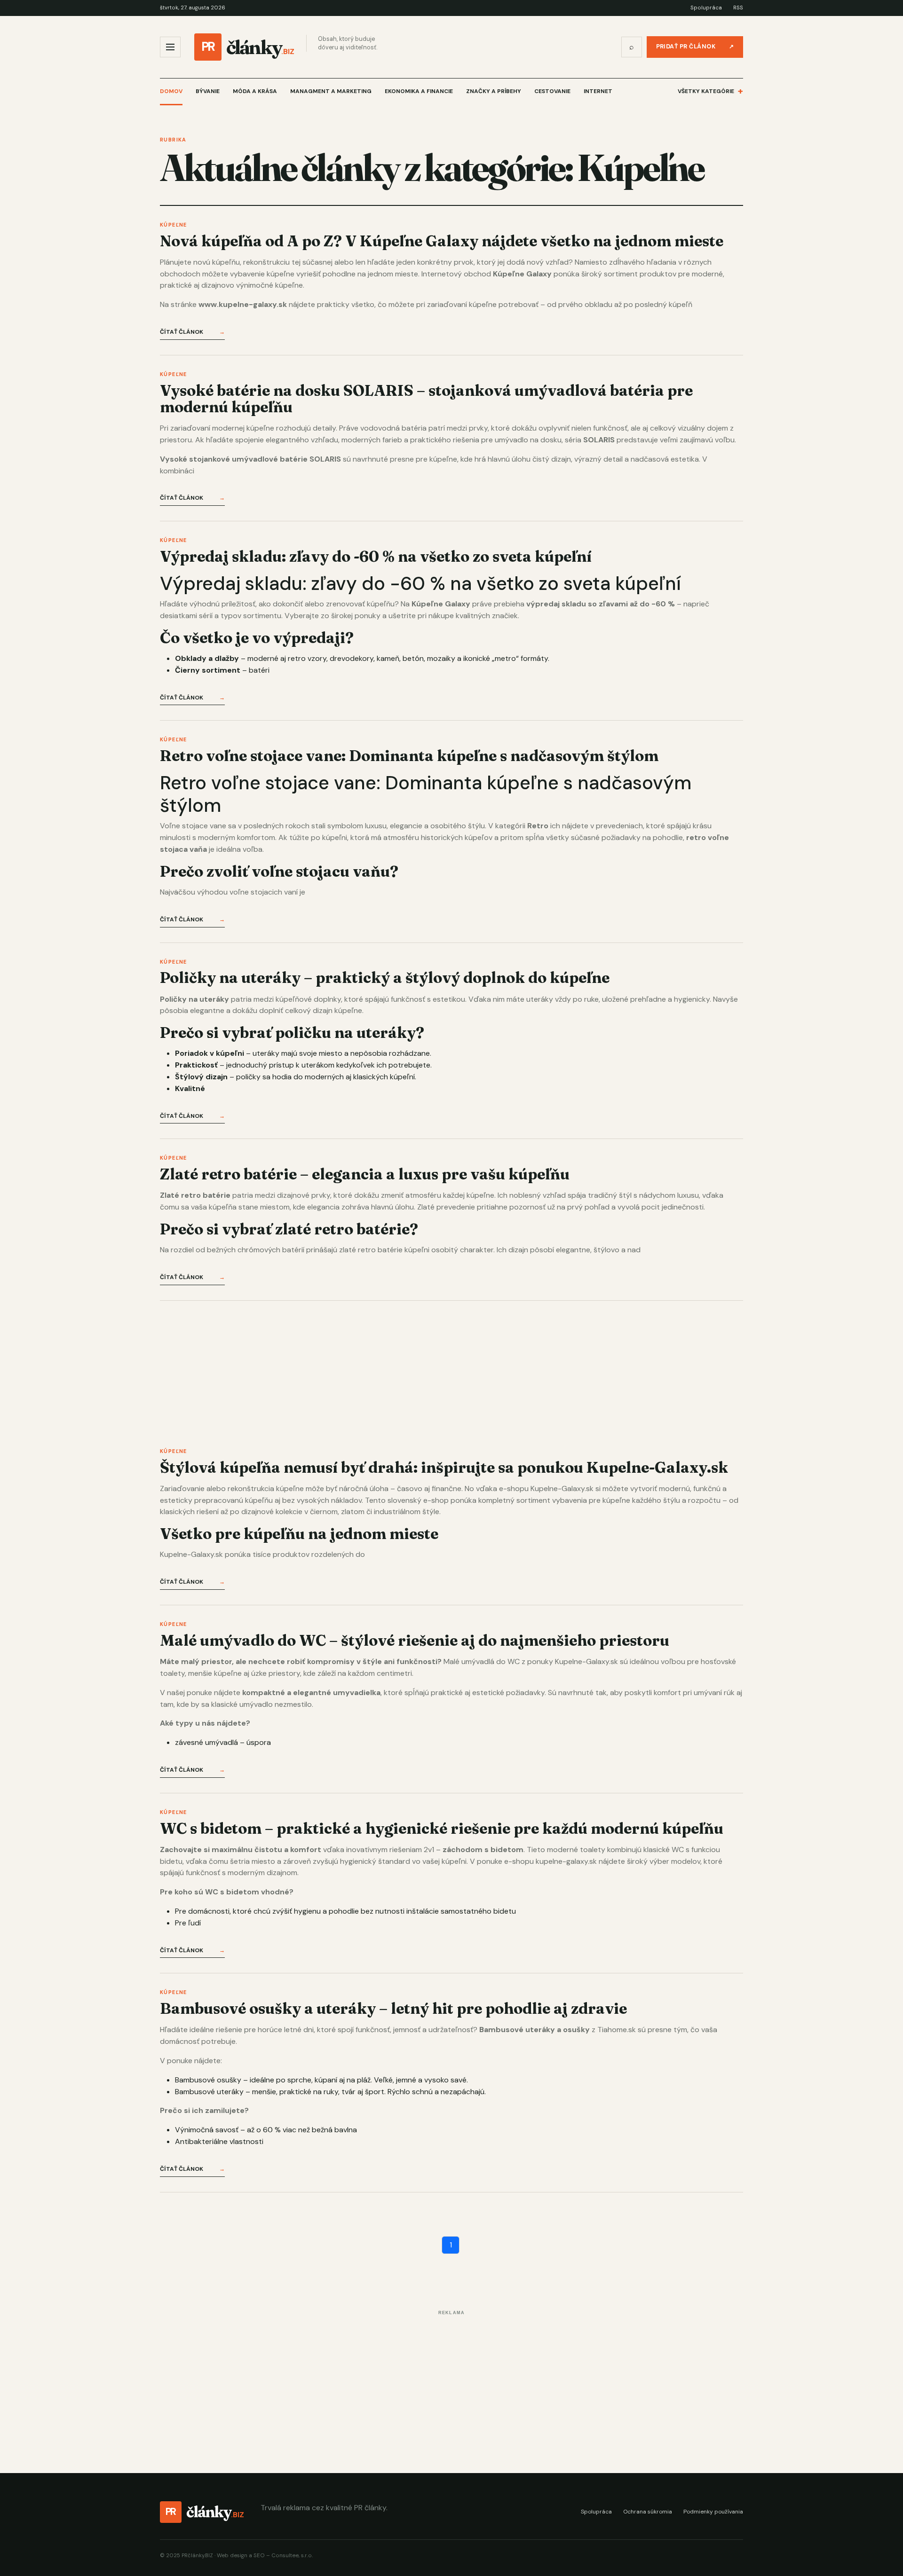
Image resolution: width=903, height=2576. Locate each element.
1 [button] (451, 2245)
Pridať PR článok (695, 47)
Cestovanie (552, 91)
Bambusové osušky (208, 2080)
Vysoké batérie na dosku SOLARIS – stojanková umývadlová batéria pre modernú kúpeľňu (426, 399)
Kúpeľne (174, 225)
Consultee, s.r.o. (292, 2556)
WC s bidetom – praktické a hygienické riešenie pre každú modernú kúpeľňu (442, 1828)
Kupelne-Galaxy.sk (562, 1488)
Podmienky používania (713, 2512)
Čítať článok (192, 332)
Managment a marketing (331, 91)
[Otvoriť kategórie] (170, 47)
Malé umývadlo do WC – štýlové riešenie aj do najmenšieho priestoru (415, 1640)
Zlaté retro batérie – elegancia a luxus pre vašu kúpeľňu (365, 1174)
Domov (171, 91)
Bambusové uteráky (209, 2092)
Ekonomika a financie (419, 91)
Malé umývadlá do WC (482, 1661)
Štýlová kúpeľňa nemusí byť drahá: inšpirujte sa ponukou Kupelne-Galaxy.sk (444, 1467)
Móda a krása (255, 91)
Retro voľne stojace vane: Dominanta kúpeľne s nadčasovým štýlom (409, 756)
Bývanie (208, 91)
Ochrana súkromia (648, 2512)
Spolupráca (706, 8)
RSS (738, 8)
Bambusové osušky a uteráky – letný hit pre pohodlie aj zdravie (393, 2008)
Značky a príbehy (494, 91)
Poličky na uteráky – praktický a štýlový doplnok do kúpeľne (385, 978)
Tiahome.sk (617, 2030)
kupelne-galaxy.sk (566, 1861)
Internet (598, 91)
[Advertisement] (442, 1367)
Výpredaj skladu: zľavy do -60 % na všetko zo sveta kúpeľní (376, 556)
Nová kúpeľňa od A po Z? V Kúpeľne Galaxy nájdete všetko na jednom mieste (442, 241)
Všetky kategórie (710, 91)
